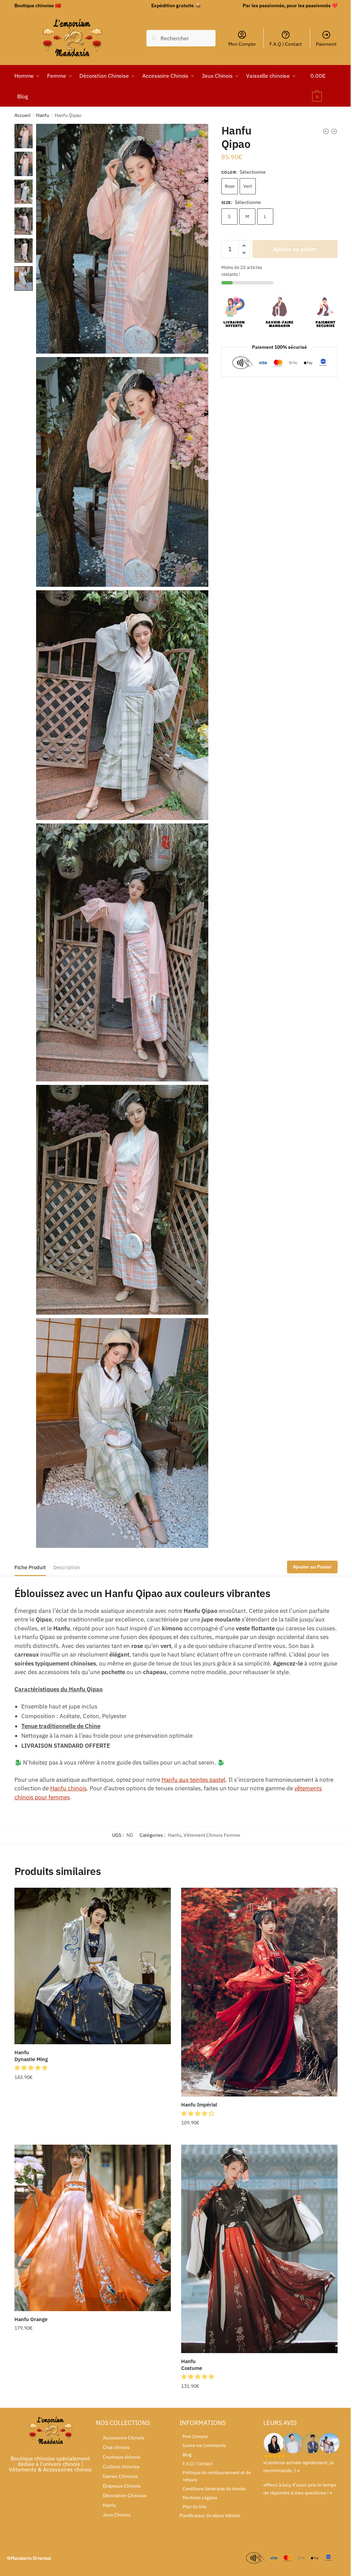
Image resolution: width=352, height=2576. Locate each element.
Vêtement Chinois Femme (212, 1835)
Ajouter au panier (295, 249)
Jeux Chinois (117, 2515)
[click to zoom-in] (122, 239)
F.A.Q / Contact (286, 44)
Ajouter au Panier (312, 1567)
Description (67, 1567)
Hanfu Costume (192, 2365)
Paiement (326, 44)
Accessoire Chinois (124, 2438)
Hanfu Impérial (199, 2105)
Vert (248, 186)
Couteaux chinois (122, 2457)
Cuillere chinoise (121, 2467)
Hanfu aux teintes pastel (194, 1780)
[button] (32, 2068)
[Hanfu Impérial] (259, 1992)
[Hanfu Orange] (93, 2228)
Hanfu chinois (68, 1788)
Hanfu (43, 115)
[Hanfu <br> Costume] (259, 2249)
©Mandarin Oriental (29, 2558)
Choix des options (92, 2136)
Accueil (23, 115)
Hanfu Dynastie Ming (31, 2056)
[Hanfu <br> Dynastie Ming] (93, 1966)
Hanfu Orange (31, 2319)
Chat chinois (116, 2447)
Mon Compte (242, 44)
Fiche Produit (30, 1567)
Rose (230, 186)
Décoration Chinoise (125, 2496)
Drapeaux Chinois (122, 2486)
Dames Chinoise (120, 2476)
